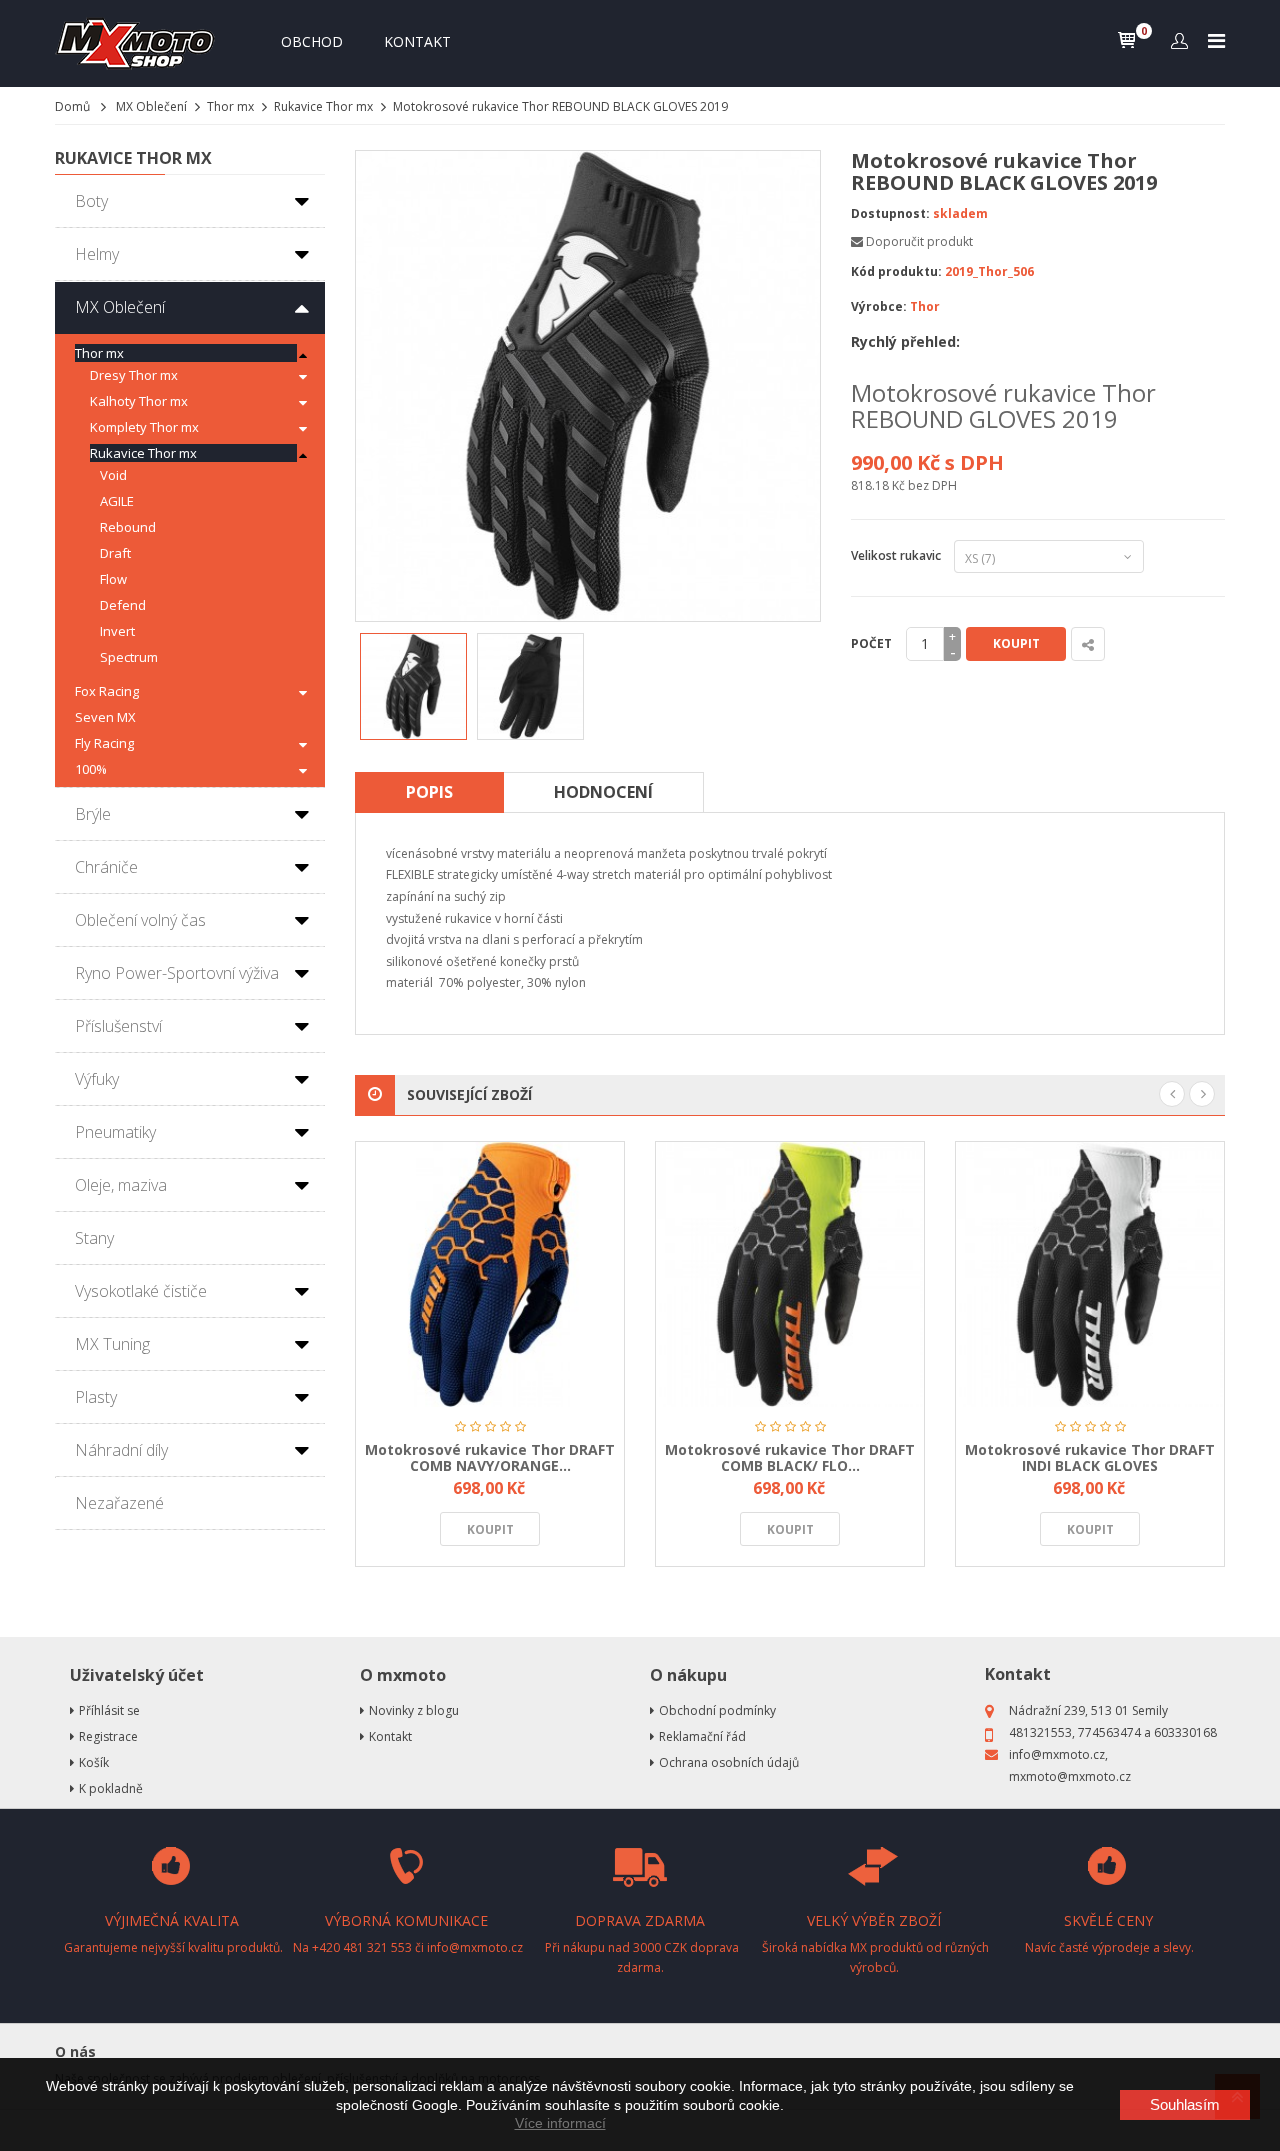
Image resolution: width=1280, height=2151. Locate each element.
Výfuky (97, 1079)
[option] (413, 686)
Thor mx (230, 106)
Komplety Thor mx (144, 427)
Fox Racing (107, 691)
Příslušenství (118, 1026)
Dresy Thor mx (134, 375)
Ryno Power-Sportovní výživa (177, 973)
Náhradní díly (121, 1450)
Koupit (1016, 643)
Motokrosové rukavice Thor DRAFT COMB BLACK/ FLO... (790, 1457)
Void (113, 475)
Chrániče (106, 867)
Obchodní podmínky (717, 1710)
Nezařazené (119, 1503)
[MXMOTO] (140, 43)
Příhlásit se (109, 1710)
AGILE (117, 501)
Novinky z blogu (414, 1710)
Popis (429, 792)
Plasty (96, 1397)
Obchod (312, 41)
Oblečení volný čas (140, 920)
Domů (72, 106)
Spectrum (129, 657)
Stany (94, 1238)
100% (91, 769)
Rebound (128, 527)
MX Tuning (112, 1344)
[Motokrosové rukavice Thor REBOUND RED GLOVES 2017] (413, 686)
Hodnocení (603, 792)
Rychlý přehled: (905, 341)
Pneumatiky (115, 1132)
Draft (115, 553)
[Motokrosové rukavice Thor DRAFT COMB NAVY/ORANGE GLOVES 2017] (490, 1274)
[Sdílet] (1088, 644)
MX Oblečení (151, 106)
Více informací (560, 2123)
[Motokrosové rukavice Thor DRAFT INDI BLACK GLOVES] (1090, 1274)
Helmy (97, 254)
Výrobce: (879, 306)
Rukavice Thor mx (323, 106)
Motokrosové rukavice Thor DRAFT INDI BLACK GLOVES (1090, 1457)
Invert (117, 631)
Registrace (108, 1736)
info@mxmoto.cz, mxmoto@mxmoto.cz (1070, 1765)
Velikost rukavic (899, 555)
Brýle (93, 814)
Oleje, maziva (121, 1185)
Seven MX (105, 717)
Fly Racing (104, 743)
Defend (123, 605)
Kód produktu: (896, 271)
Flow (113, 579)
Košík (94, 1762)
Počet (871, 643)
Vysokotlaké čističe (141, 1291)
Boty (91, 201)
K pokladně (111, 1788)
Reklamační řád (702, 1736)
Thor (925, 306)
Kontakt (417, 41)
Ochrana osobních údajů (729, 1762)
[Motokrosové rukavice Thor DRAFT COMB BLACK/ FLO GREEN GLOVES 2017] (790, 1274)
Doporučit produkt (919, 241)
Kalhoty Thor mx (139, 401)
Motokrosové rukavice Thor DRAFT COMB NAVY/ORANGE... (490, 1457)
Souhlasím (1185, 2104)
